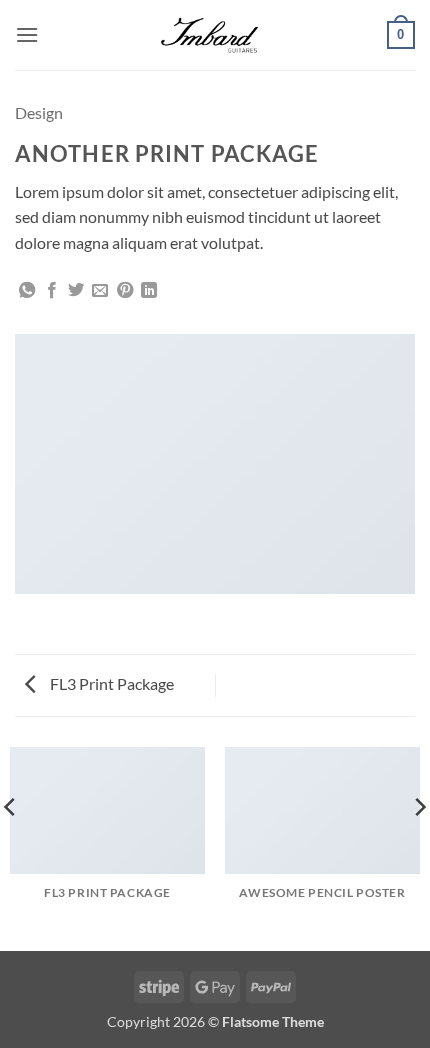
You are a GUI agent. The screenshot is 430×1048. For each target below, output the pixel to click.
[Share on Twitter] (76, 291)
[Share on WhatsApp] (27, 291)
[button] (27, 34)
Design (39, 112)
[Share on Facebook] (52, 291)
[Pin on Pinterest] (125, 291)
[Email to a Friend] (100, 291)
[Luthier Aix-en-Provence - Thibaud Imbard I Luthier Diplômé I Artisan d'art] (215, 35)
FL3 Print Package (110, 683)
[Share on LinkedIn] (149, 291)
